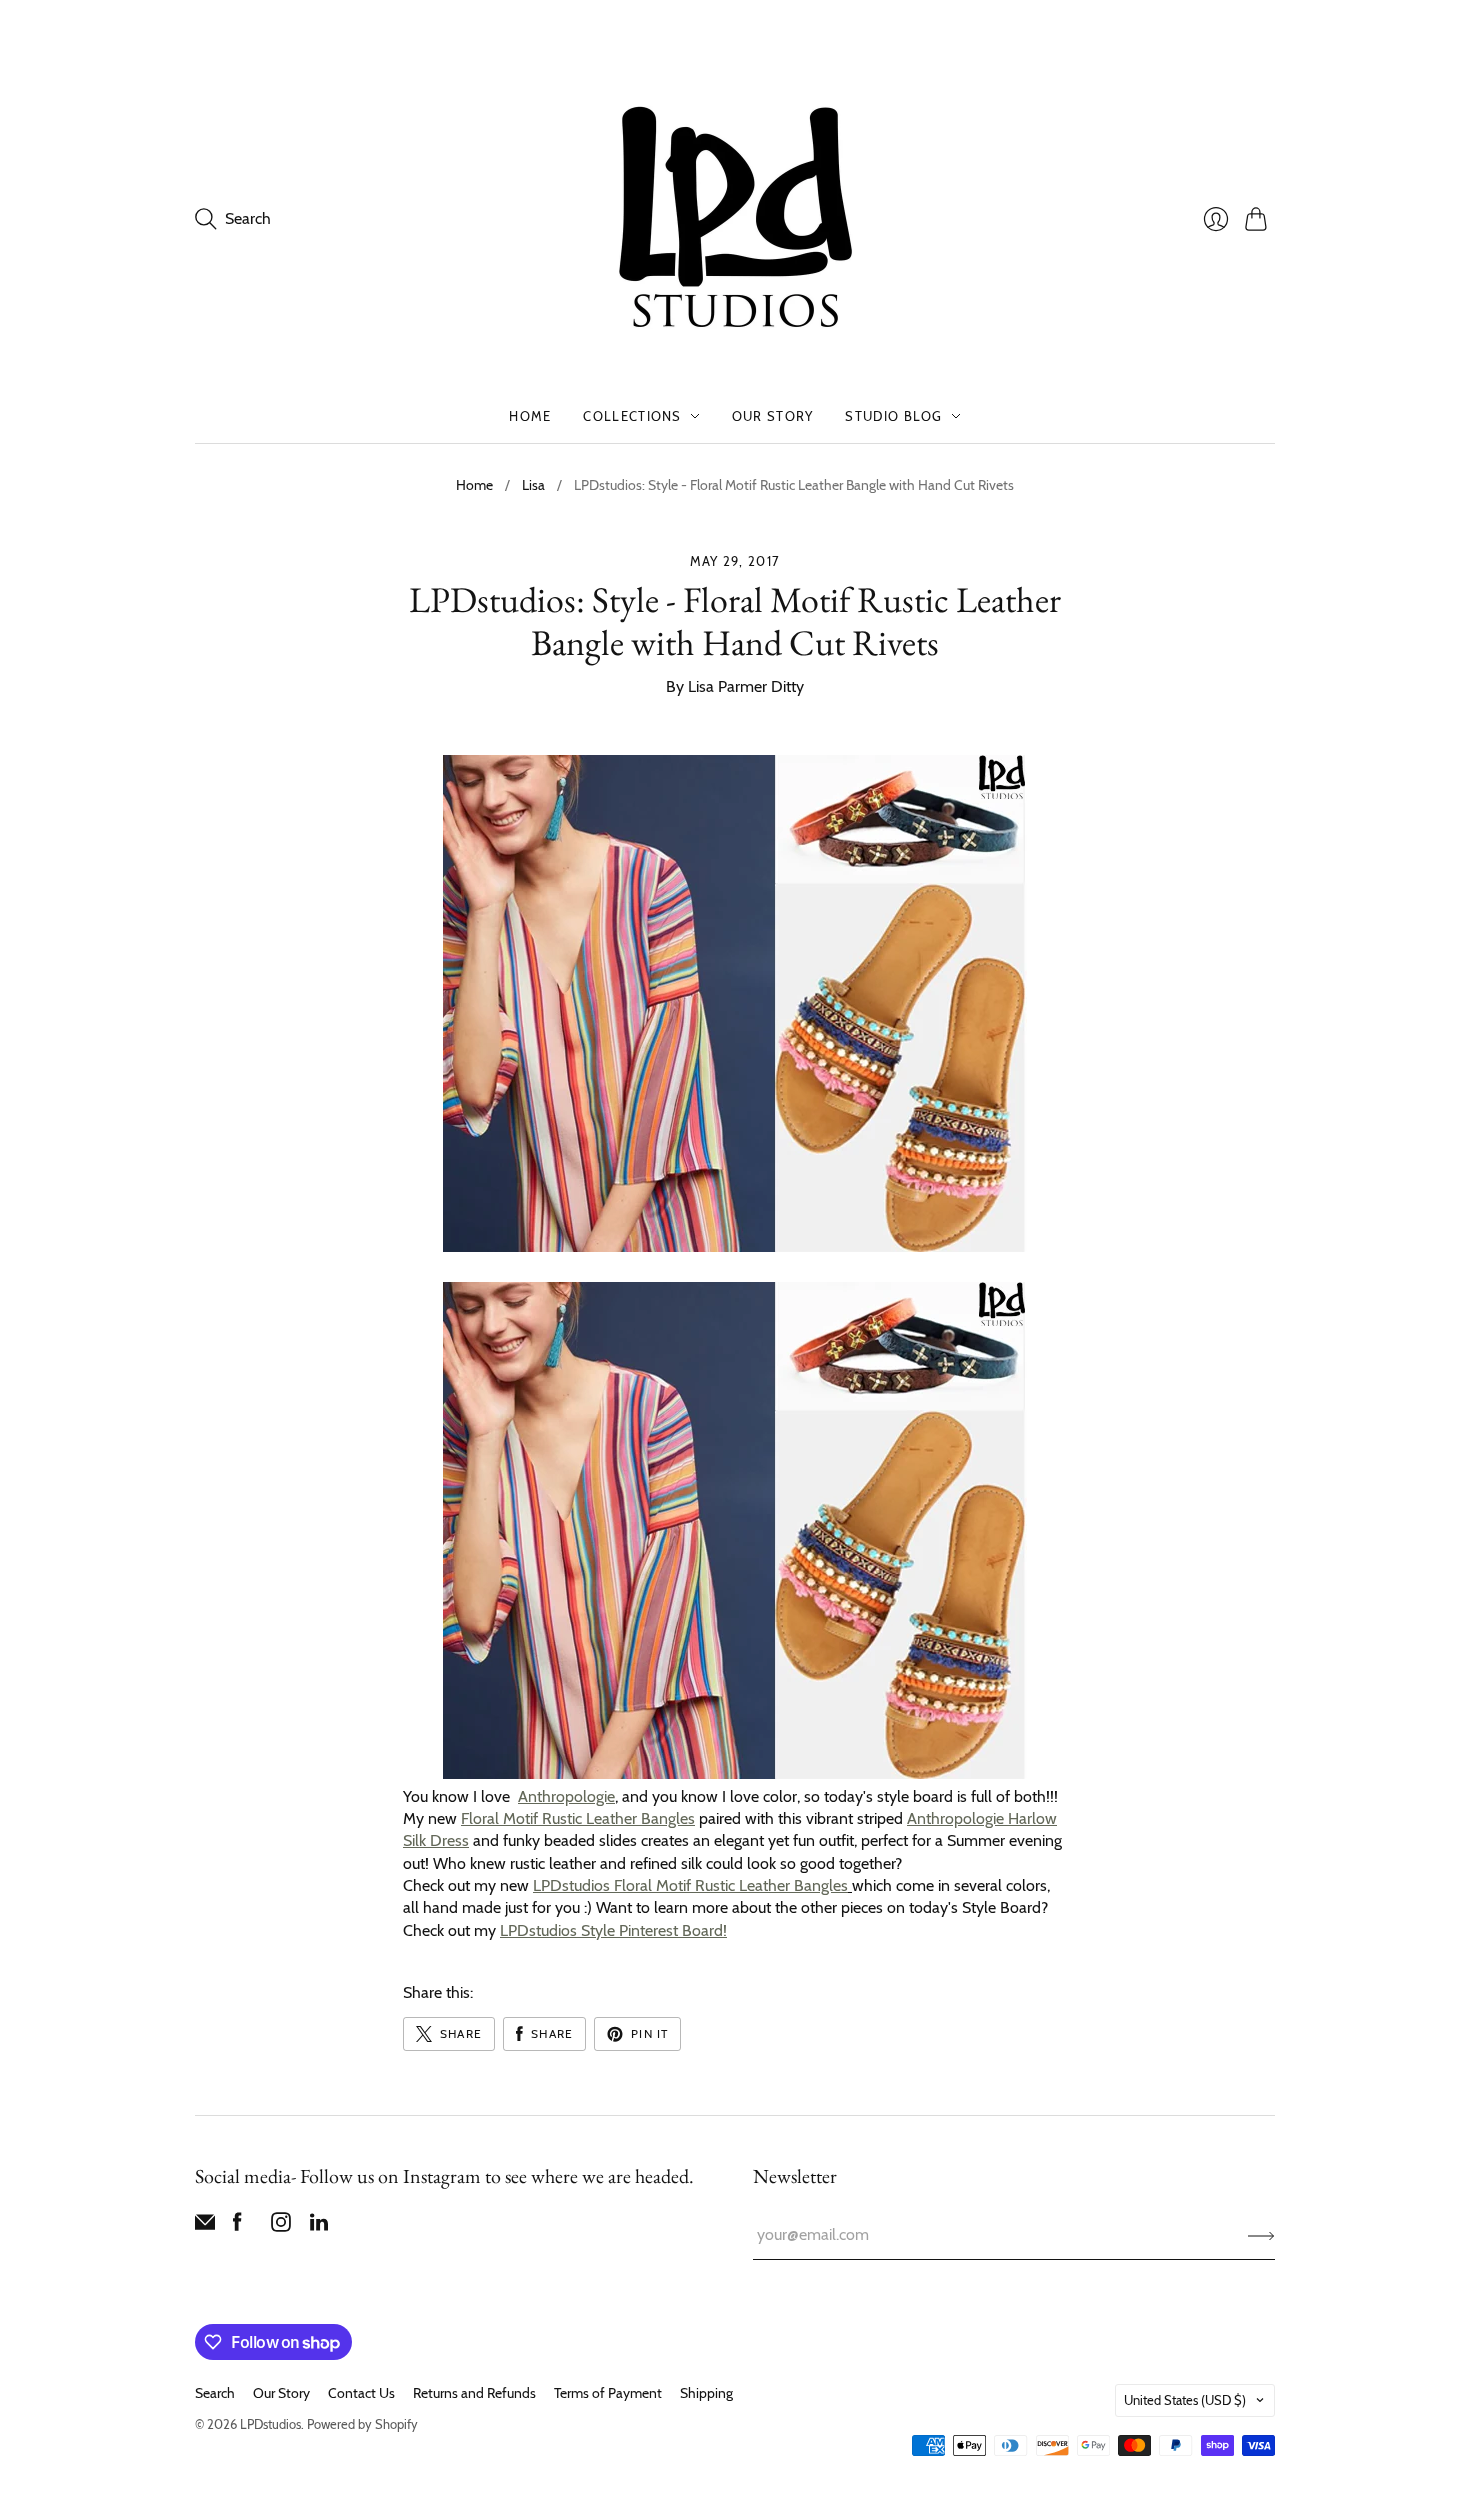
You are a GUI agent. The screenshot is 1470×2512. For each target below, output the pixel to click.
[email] (205, 2226)
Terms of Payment (608, 2393)
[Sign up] (1261, 2235)
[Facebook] (237, 2226)
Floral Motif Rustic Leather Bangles (578, 1818)
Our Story (773, 416)
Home (530, 416)
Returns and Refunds (474, 2393)
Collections (632, 416)
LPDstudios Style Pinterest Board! (613, 1930)
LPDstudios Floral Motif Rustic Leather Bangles (690, 1885)
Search (215, 2393)
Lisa (533, 485)
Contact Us (361, 2393)
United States (1185, 2400)
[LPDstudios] (735, 218)
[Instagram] (281, 2226)
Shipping (706, 2393)
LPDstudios (270, 2424)
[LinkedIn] (319, 2226)
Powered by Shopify (362, 2424)
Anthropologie (566, 1796)
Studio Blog (893, 416)
